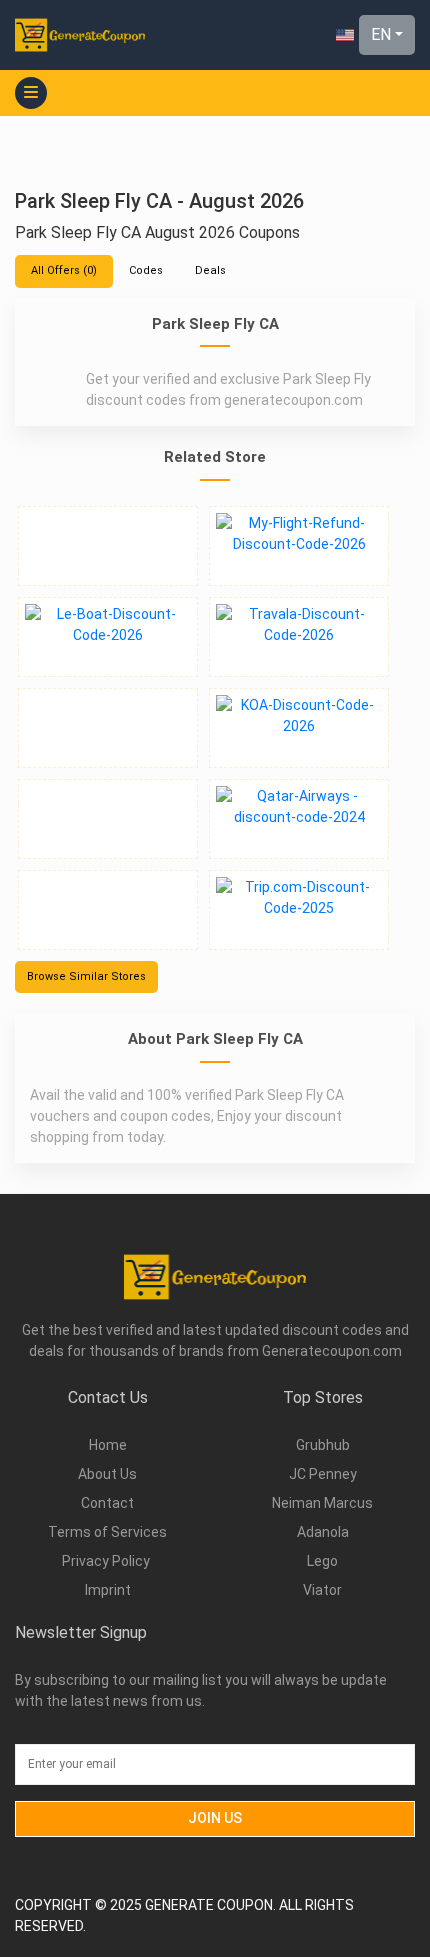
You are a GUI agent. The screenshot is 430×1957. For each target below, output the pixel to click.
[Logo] (80, 34)
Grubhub (323, 1445)
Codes (146, 270)
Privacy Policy (107, 1561)
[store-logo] (108, 546)
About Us (107, 1474)
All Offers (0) (64, 270)
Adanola (323, 1532)
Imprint (108, 1590)
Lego (322, 1561)
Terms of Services (107, 1532)
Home (108, 1445)
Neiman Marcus (322, 1503)
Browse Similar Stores (86, 976)
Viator (322, 1590)
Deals (210, 270)
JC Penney (323, 1474)
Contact (107, 1503)
